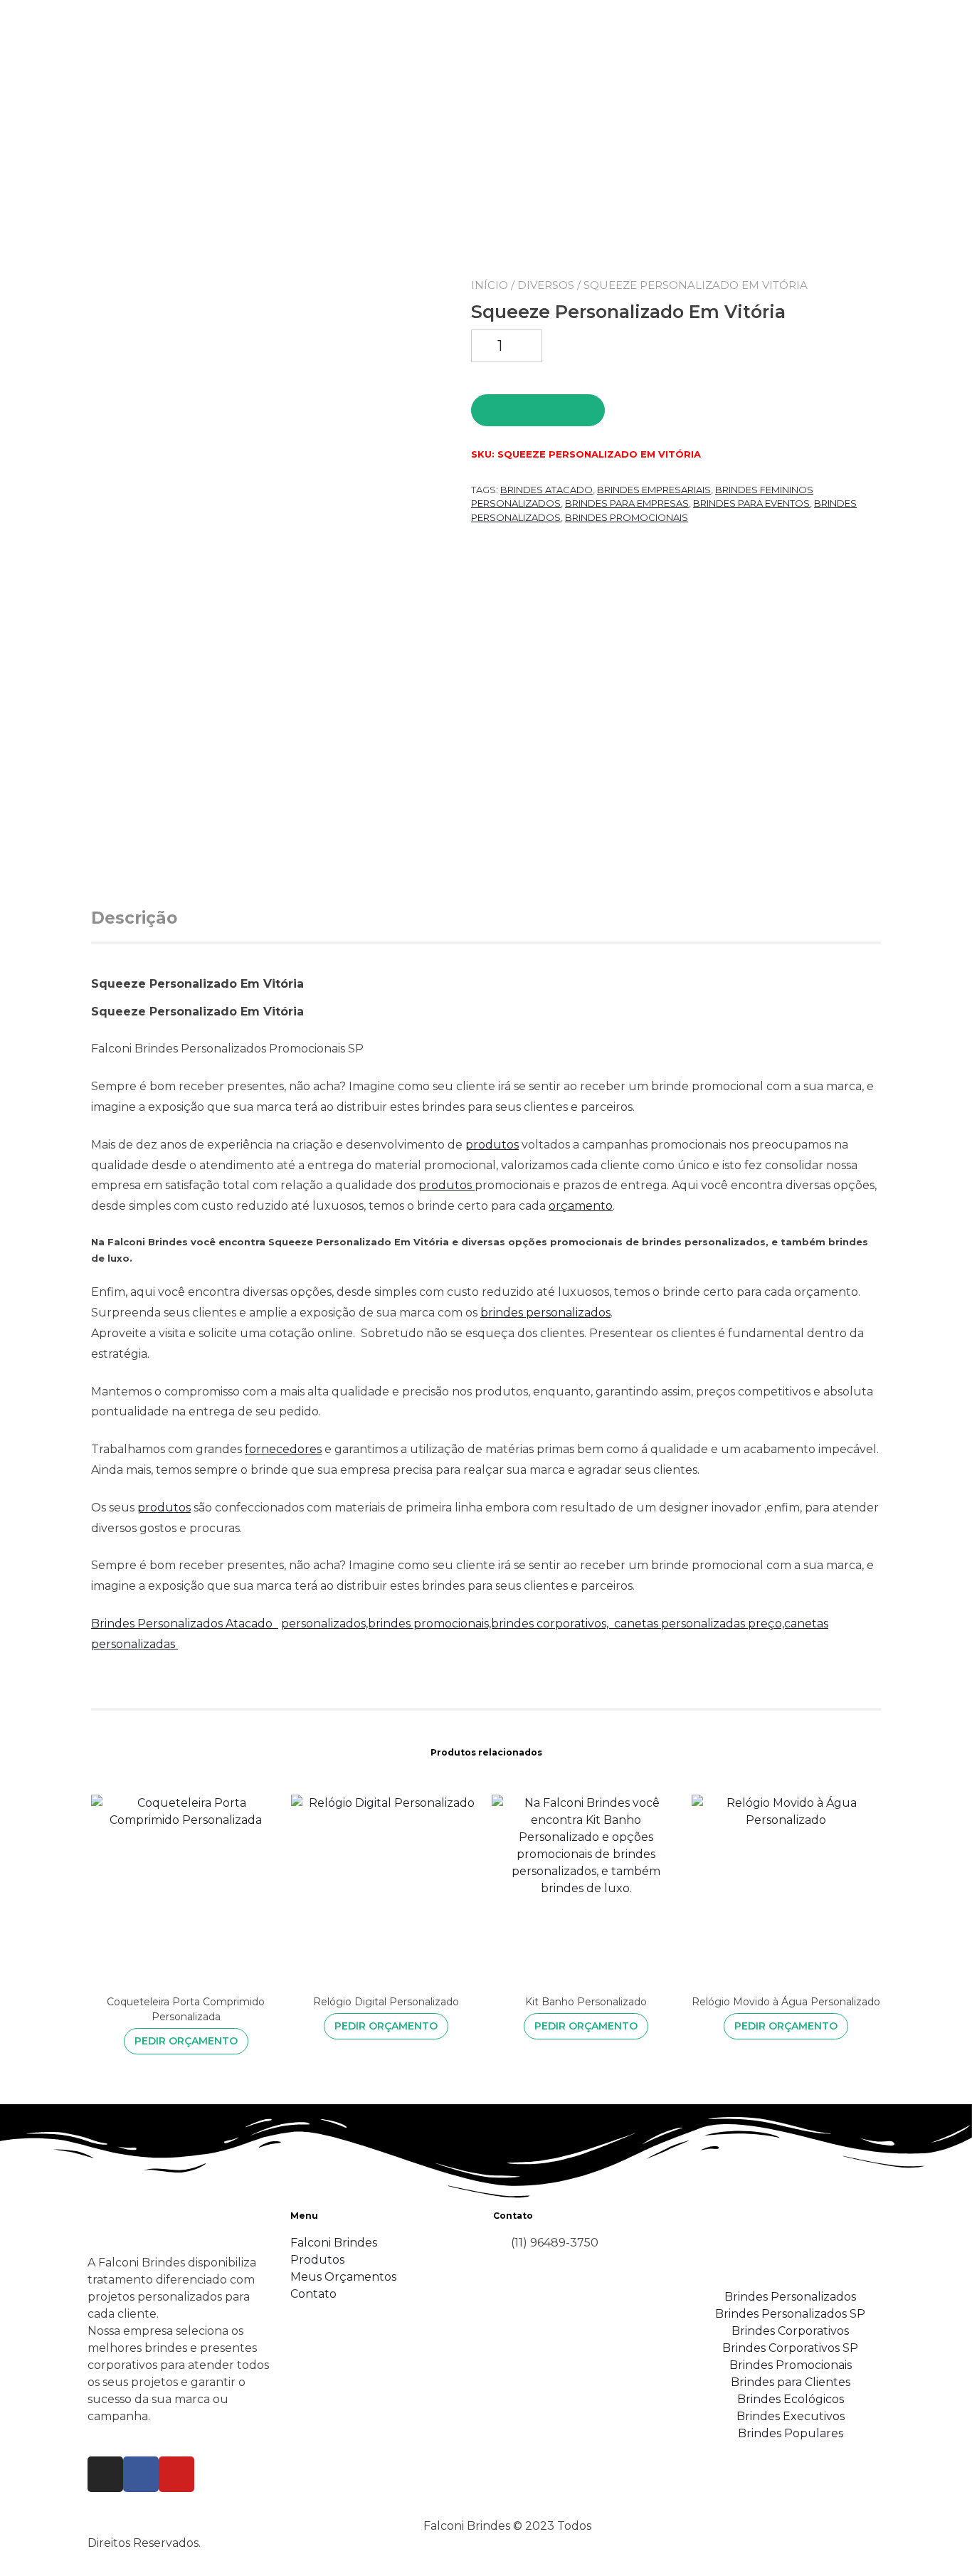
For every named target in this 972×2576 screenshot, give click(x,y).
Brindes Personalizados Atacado (185, 1624)
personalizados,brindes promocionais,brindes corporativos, (448, 1624)
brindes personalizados (545, 1313)
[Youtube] (176, 2474)
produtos (492, 1145)
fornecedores (283, 1449)
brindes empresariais (654, 490)
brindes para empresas (627, 503)
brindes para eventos (751, 503)
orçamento (581, 1206)
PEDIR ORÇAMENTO (538, 410)
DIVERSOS (546, 285)
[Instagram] (105, 2474)
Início (490, 285)
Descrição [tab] (134, 918)
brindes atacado (546, 490)
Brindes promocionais (627, 517)
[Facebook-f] (141, 2474)
